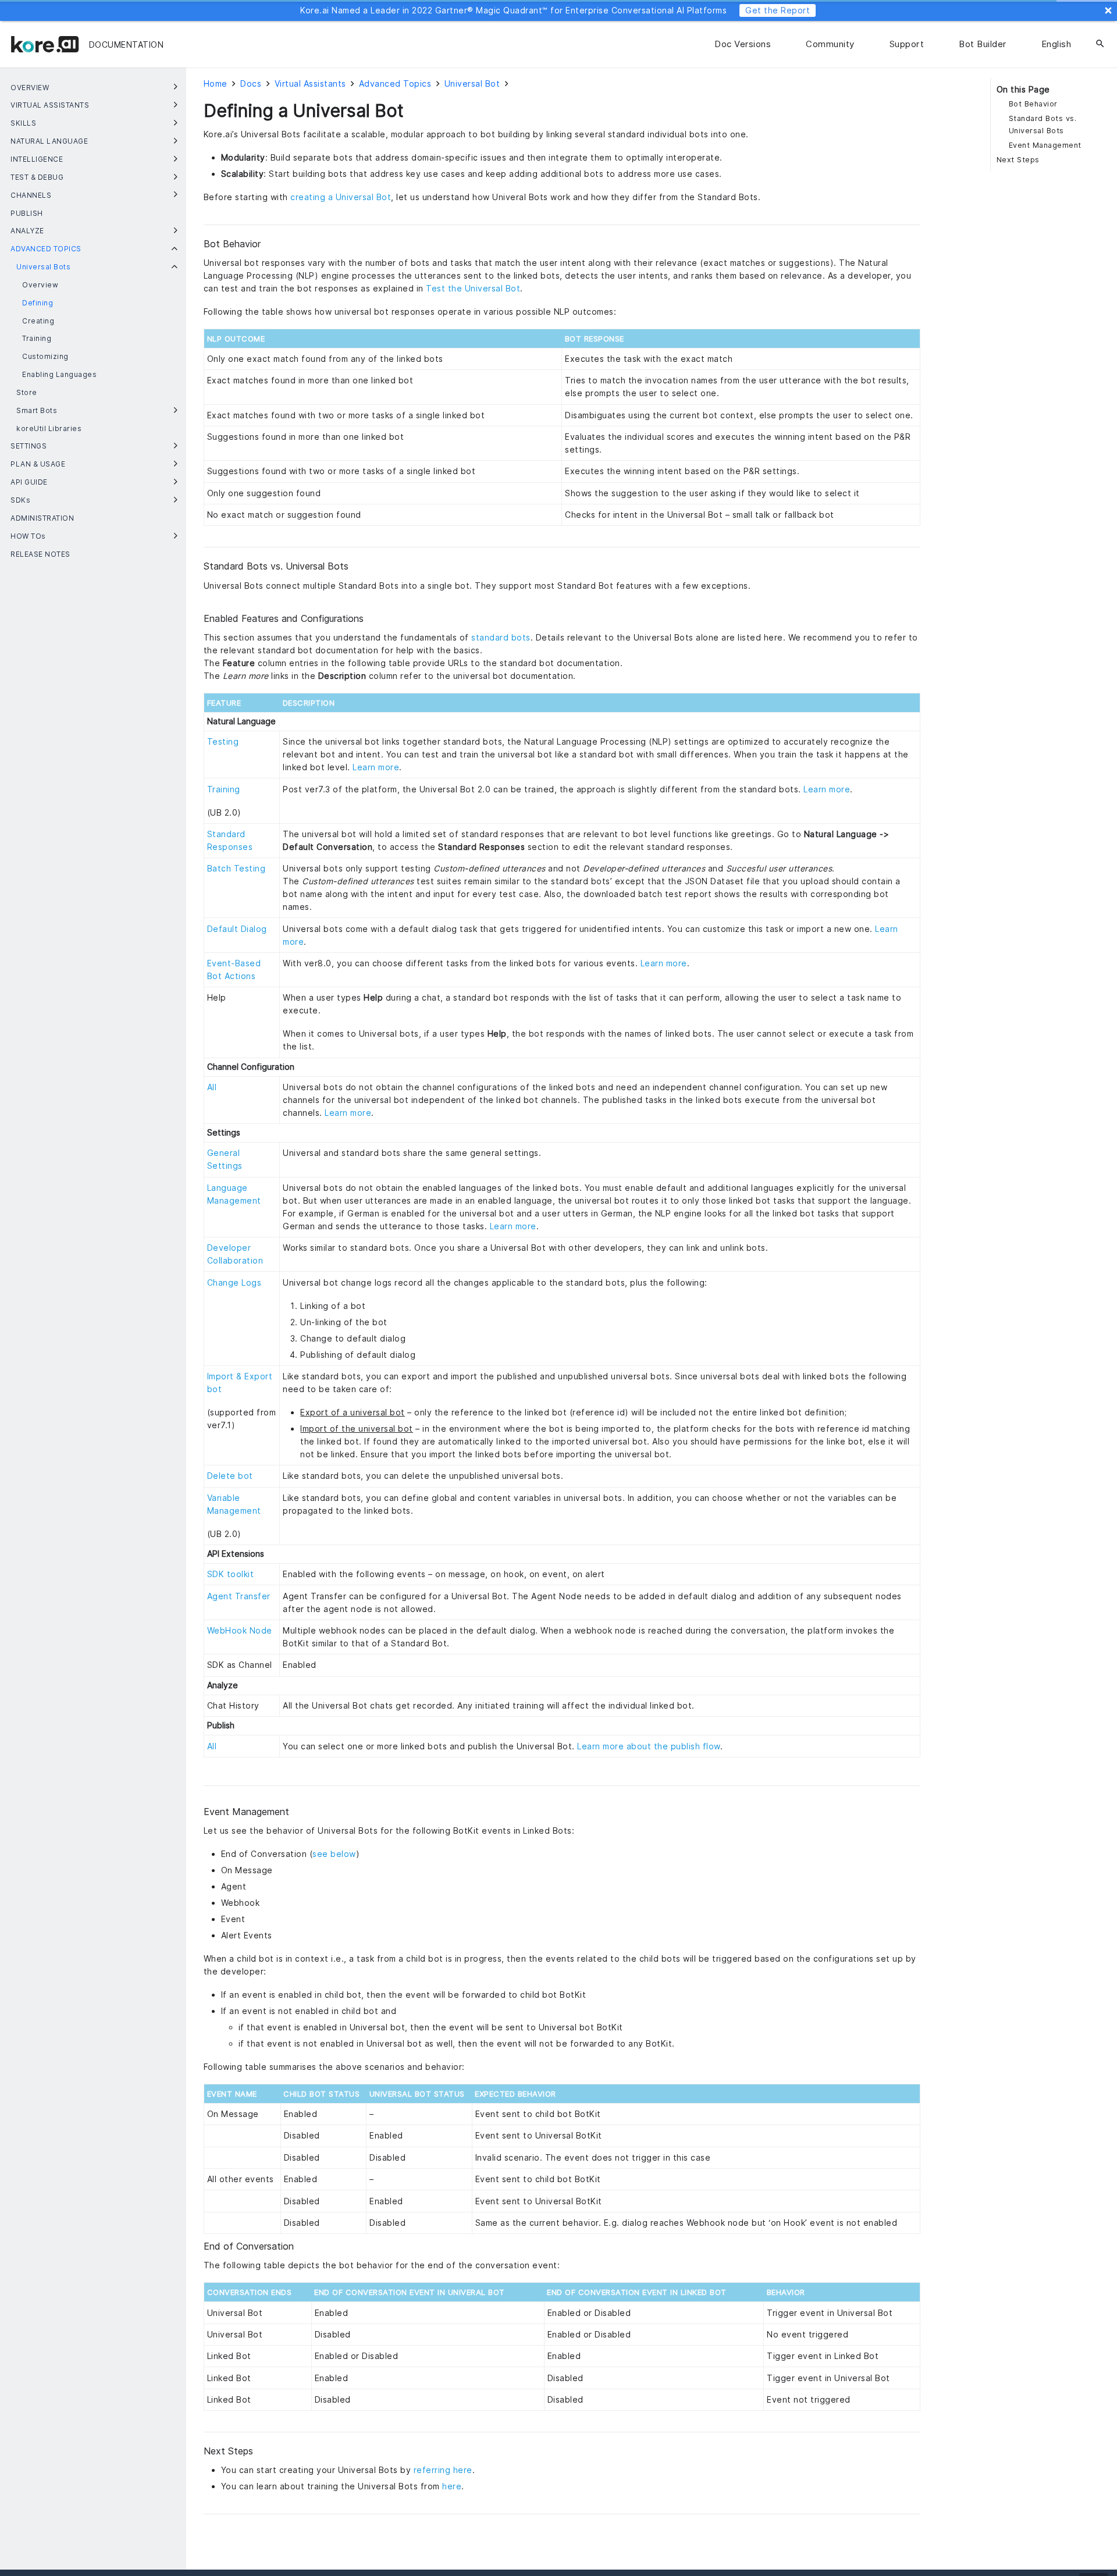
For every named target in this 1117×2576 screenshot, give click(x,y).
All (212, 1087)
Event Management (1045, 145)
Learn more (376, 767)
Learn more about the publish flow (649, 1746)
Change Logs (234, 1282)
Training (224, 789)
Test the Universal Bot (473, 288)
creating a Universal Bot (341, 197)
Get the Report (778, 10)
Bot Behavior (1033, 104)
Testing (223, 741)
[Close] (1108, 10)
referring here (443, 2470)
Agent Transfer (239, 1596)
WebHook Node (240, 1630)
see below (334, 1854)
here (452, 2486)
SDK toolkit (231, 1574)
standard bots (501, 637)
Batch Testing (236, 868)
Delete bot (230, 1476)
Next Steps (1018, 160)
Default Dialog (237, 929)
